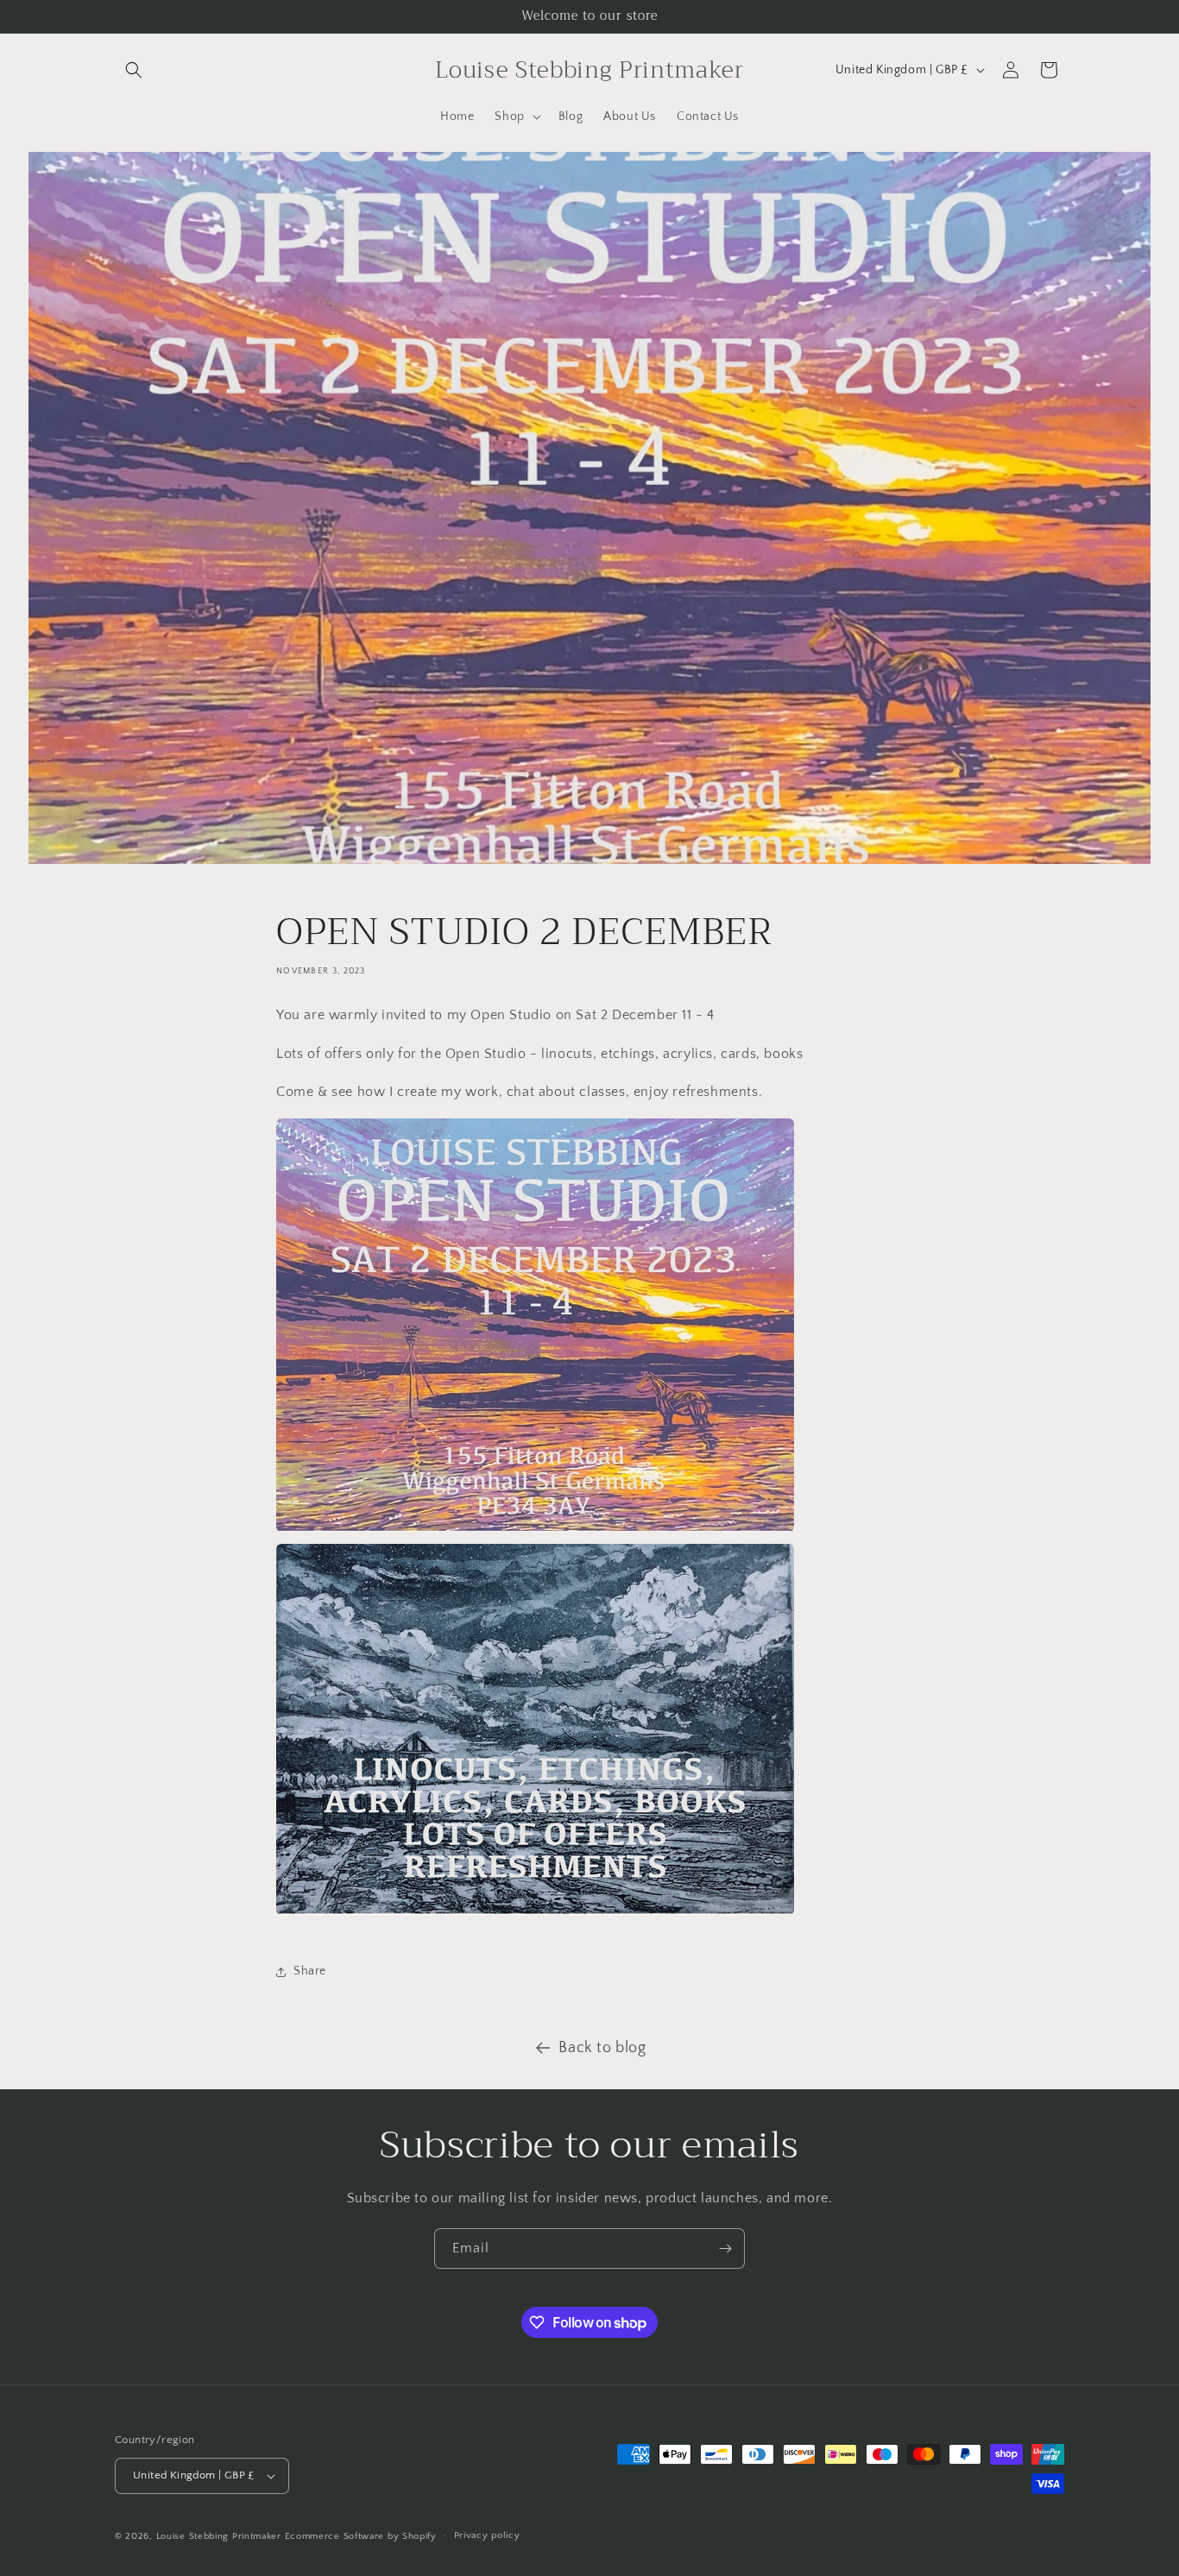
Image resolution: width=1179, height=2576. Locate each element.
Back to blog (602, 2048)
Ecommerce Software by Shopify (361, 2536)
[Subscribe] (725, 2248)
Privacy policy (487, 2535)
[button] (134, 70)
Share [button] (310, 1971)
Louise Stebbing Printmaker (219, 2536)
